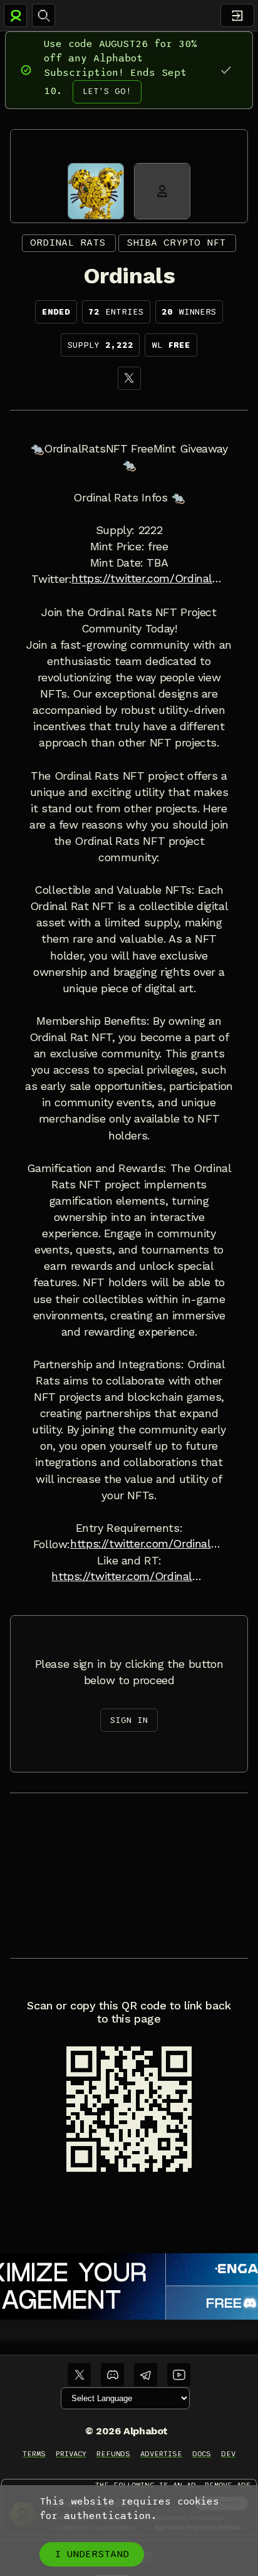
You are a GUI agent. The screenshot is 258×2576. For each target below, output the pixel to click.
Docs (202, 2454)
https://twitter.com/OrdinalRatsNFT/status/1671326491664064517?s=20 (129, 1576)
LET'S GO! (107, 91)
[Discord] (112, 2374)
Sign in (129, 1720)
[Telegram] (146, 2374)
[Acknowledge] (226, 70)
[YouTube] (179, 2374)
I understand (92, 2554)
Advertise (161, 2454)
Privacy (71, 2454)
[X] (129, 378)
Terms (34, 2454)
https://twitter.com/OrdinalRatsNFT (149, 579)
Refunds (114, 2454)
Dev (228, 2454)
